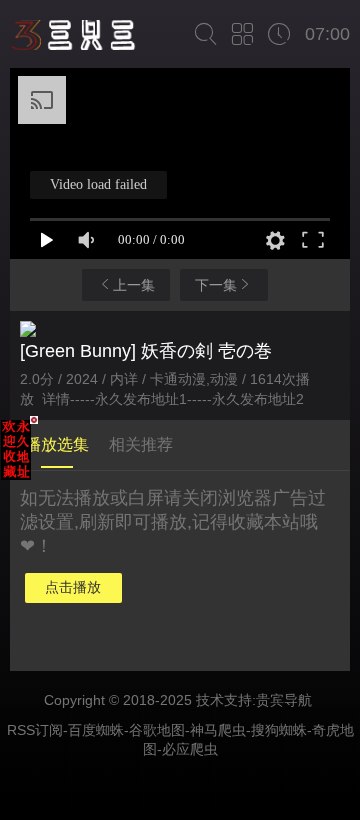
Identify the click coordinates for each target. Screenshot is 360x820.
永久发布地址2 (258, 399)
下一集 (216, 285)
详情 (56, 399)
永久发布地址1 (141, 399)
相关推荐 (141, 444)
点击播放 (73, 587)
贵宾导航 (284, 700)
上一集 (134, 285)
